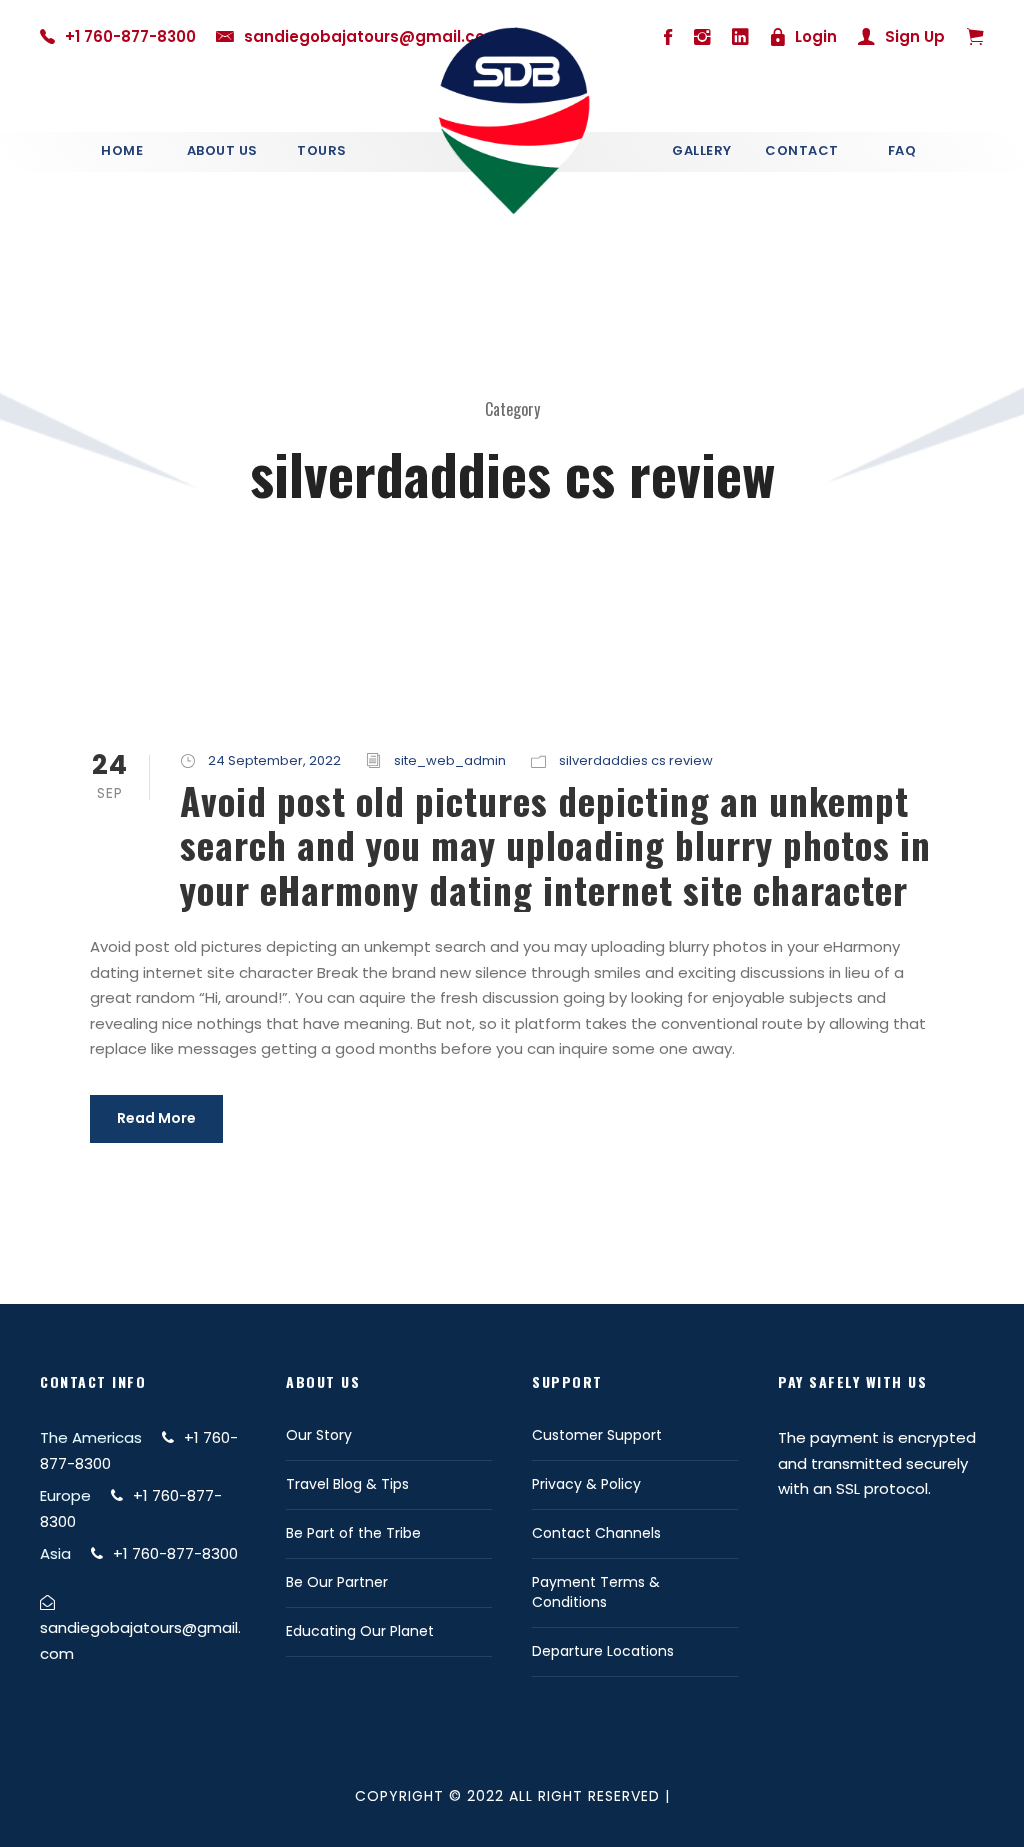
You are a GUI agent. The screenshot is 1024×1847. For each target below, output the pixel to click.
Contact (802, 150)
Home (122, 150)
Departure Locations (603, 1651)
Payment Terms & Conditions (596, 1592)
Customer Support (597, 1435)
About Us (222, 150)
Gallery (702, 150)
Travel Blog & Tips (347, 1484)
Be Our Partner (337, 1582)
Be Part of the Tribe (353, 1533)
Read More (156, 1118)
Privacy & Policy (586, 1484)
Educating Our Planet (360, 1631)
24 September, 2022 (274, 760)
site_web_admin (450, 760)
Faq (902, 150)
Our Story (319, 1435)
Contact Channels (596, 1533)
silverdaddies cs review (636, 760)
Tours (322, 150)
